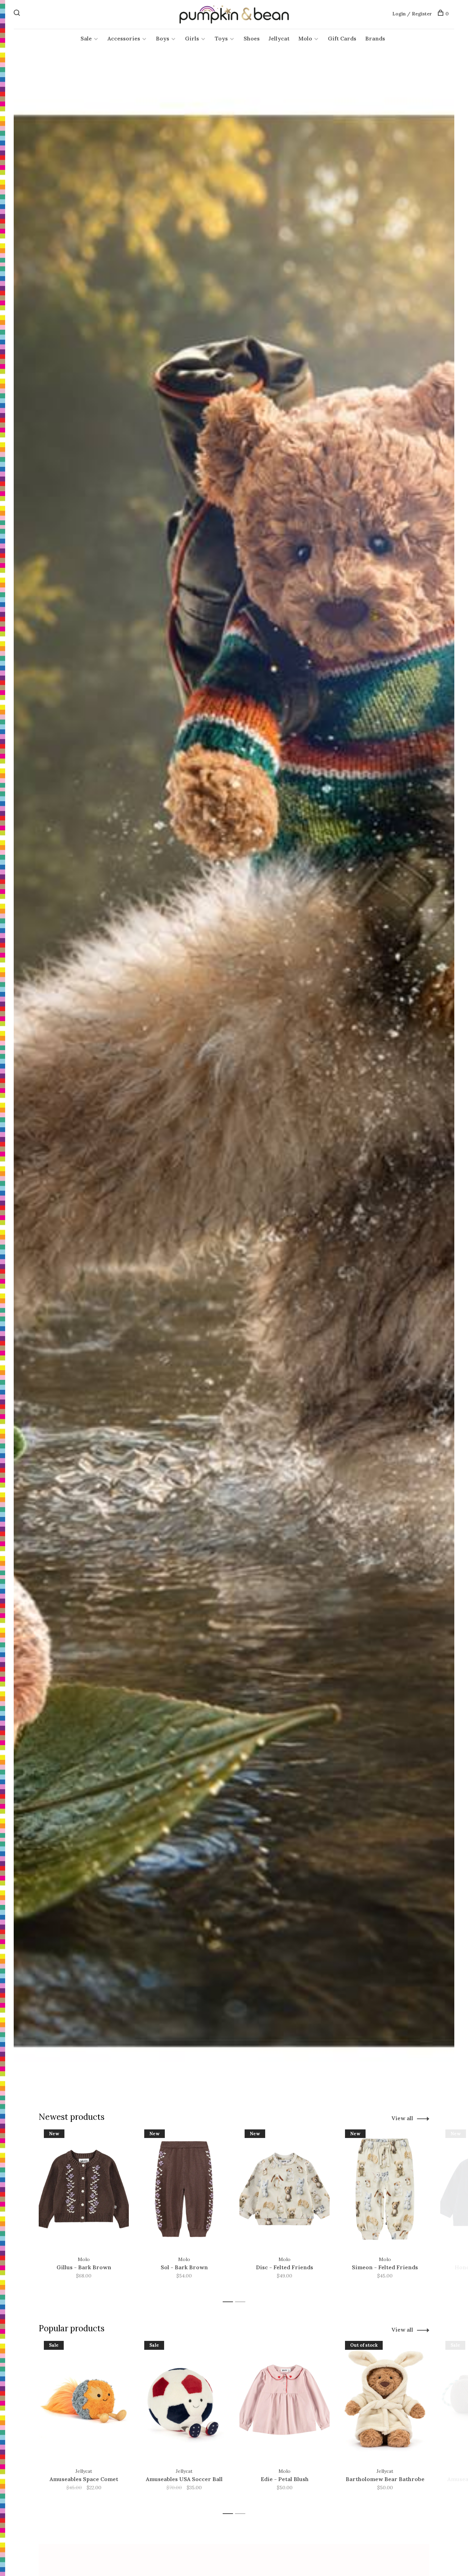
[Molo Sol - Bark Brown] (184, 2189)
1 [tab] (230, 2302)
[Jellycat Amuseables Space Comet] (84, 2401)
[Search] (18, 14)
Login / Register (412, 14)
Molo (305, 38)
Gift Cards (342, 38)
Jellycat (279, 38)
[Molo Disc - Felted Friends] (285, 2189)
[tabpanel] (84, 2213)
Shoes (252, 38)
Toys (221, 38)
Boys (163, 38)
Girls (192, 38)
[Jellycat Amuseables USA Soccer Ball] (184, 2401)
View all (402, 2118)
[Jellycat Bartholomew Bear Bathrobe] (385, 2401)
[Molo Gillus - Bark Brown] (84, 2189)
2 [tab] (242, 2302)
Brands (375, 38)
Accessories (124, 38)
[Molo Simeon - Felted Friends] (385, 2189)
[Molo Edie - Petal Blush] (285, 2401)
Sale (86, 38)
